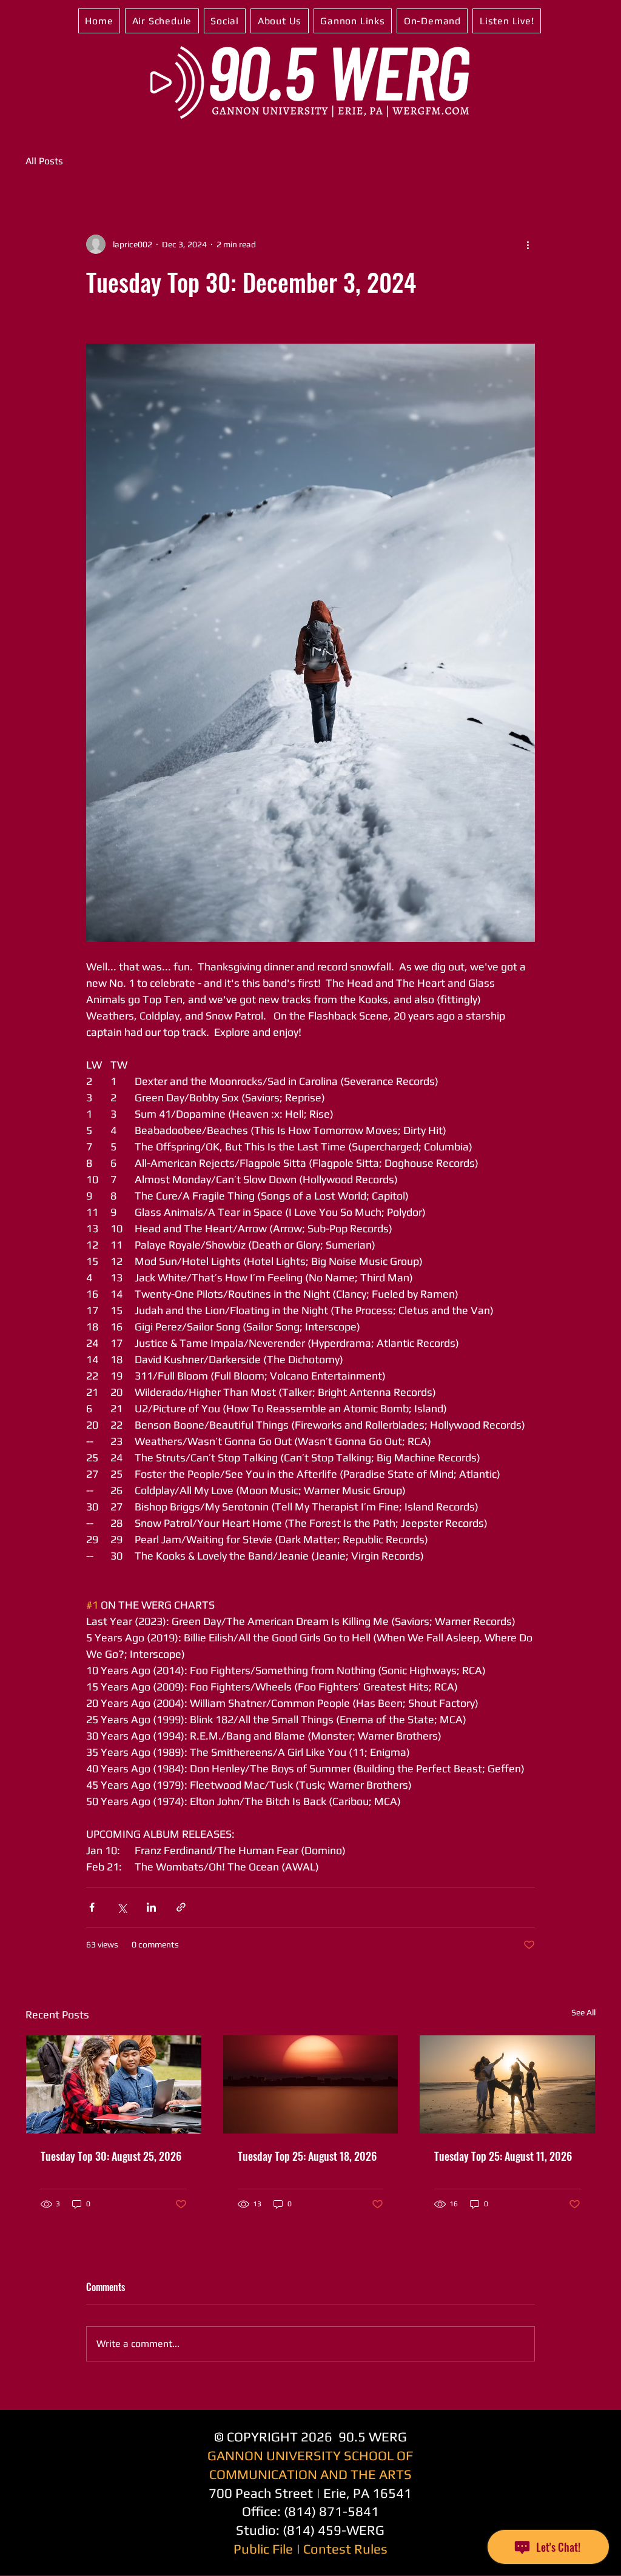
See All (583, 2012)
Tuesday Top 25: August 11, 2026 (503, 2156)
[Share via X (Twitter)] (122, 1907)
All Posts (44, 161)
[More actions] (528, 244)
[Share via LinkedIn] (151, 1907)
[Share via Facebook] (92, 1907)
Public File (263, 2549)
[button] (162, 21)
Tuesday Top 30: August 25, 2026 (111, 2156)
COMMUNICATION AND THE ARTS (310, 2474)
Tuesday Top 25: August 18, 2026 (307, 2156)
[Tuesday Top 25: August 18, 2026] (311, 2084)
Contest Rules (345, 2549)
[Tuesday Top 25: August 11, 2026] (507, 2084)
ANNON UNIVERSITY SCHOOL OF (315, 2455)
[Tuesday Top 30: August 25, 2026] (114, 2084)
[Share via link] (181, 1907)
